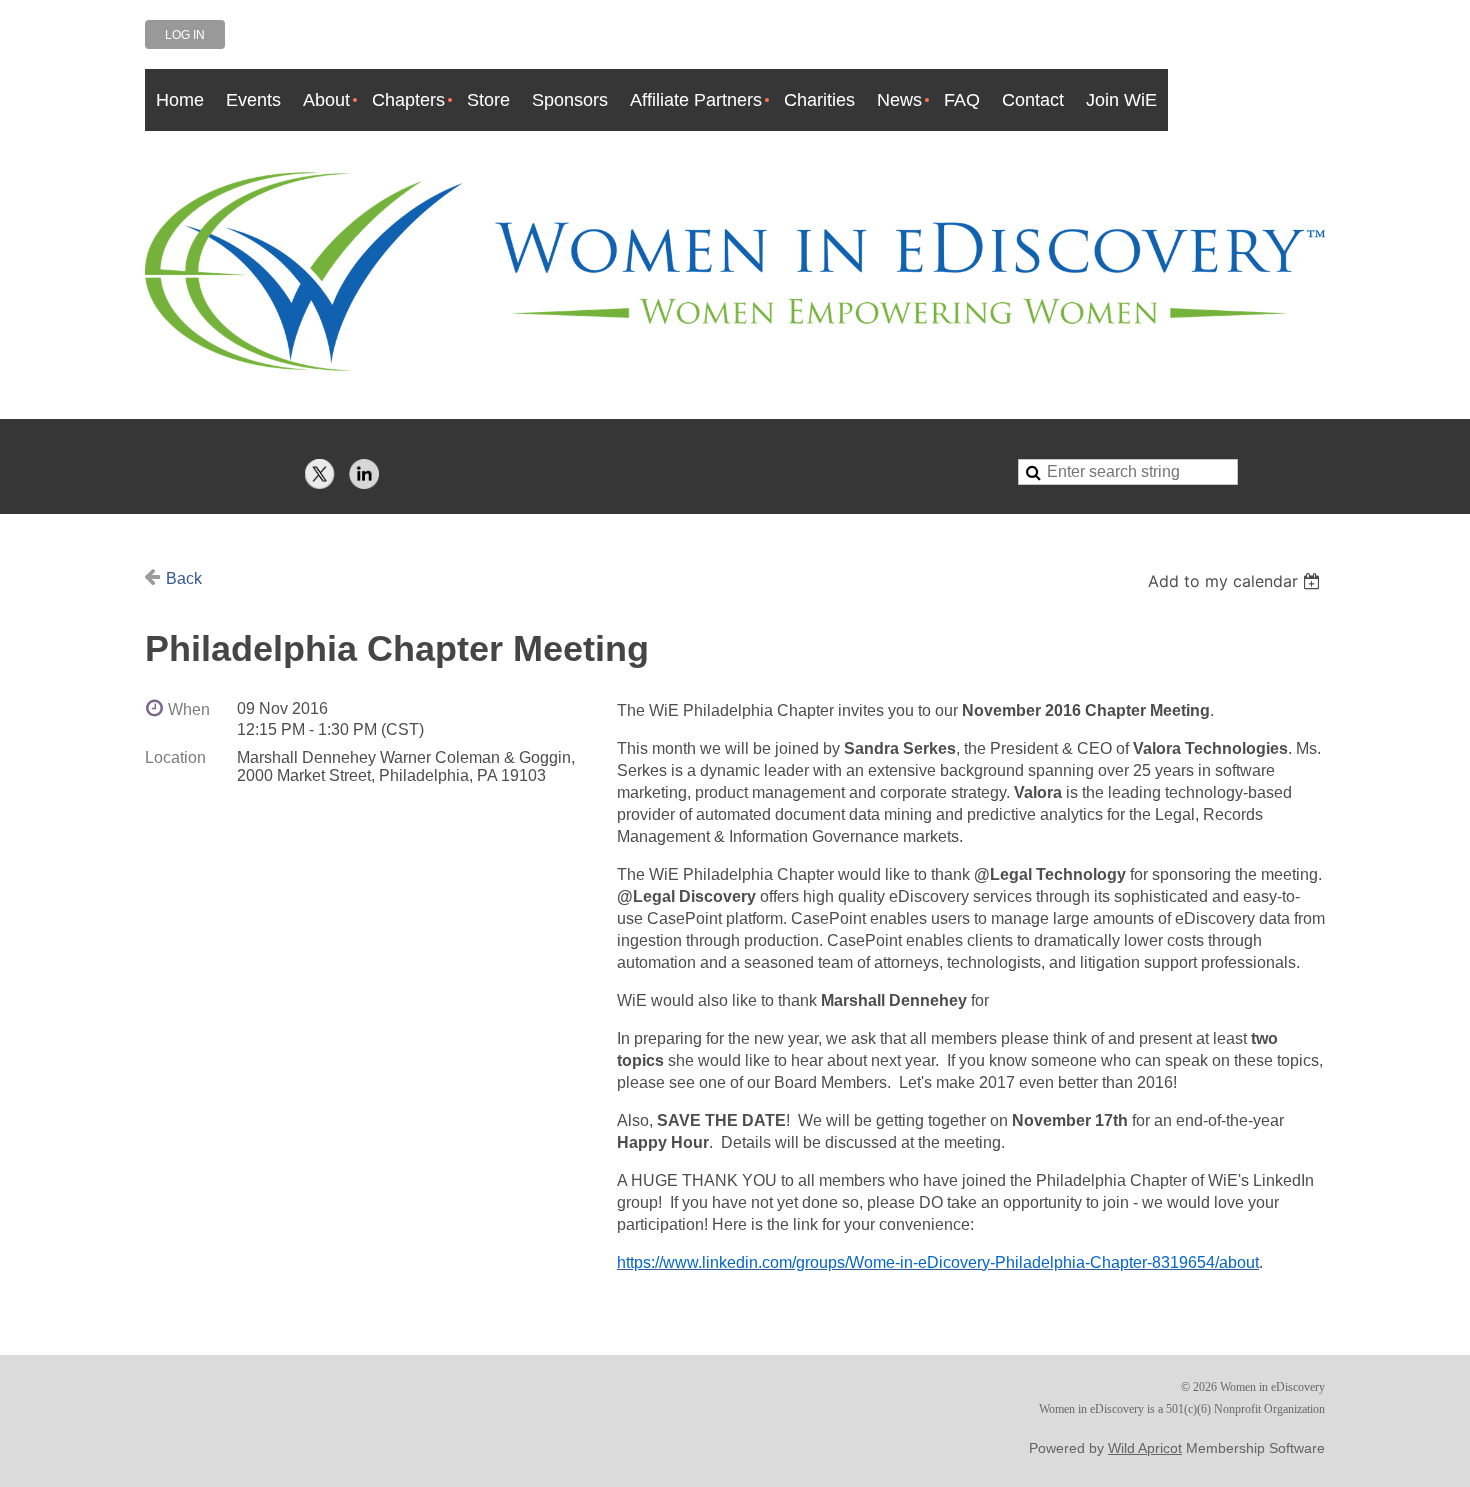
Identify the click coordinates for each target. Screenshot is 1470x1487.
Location (175, 757)
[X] (320, 474)
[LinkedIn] (364, 474)
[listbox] (1236, 581)
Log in (185, 35)
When (189, 709)
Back (184, 578)
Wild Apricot (1145, 1448)
